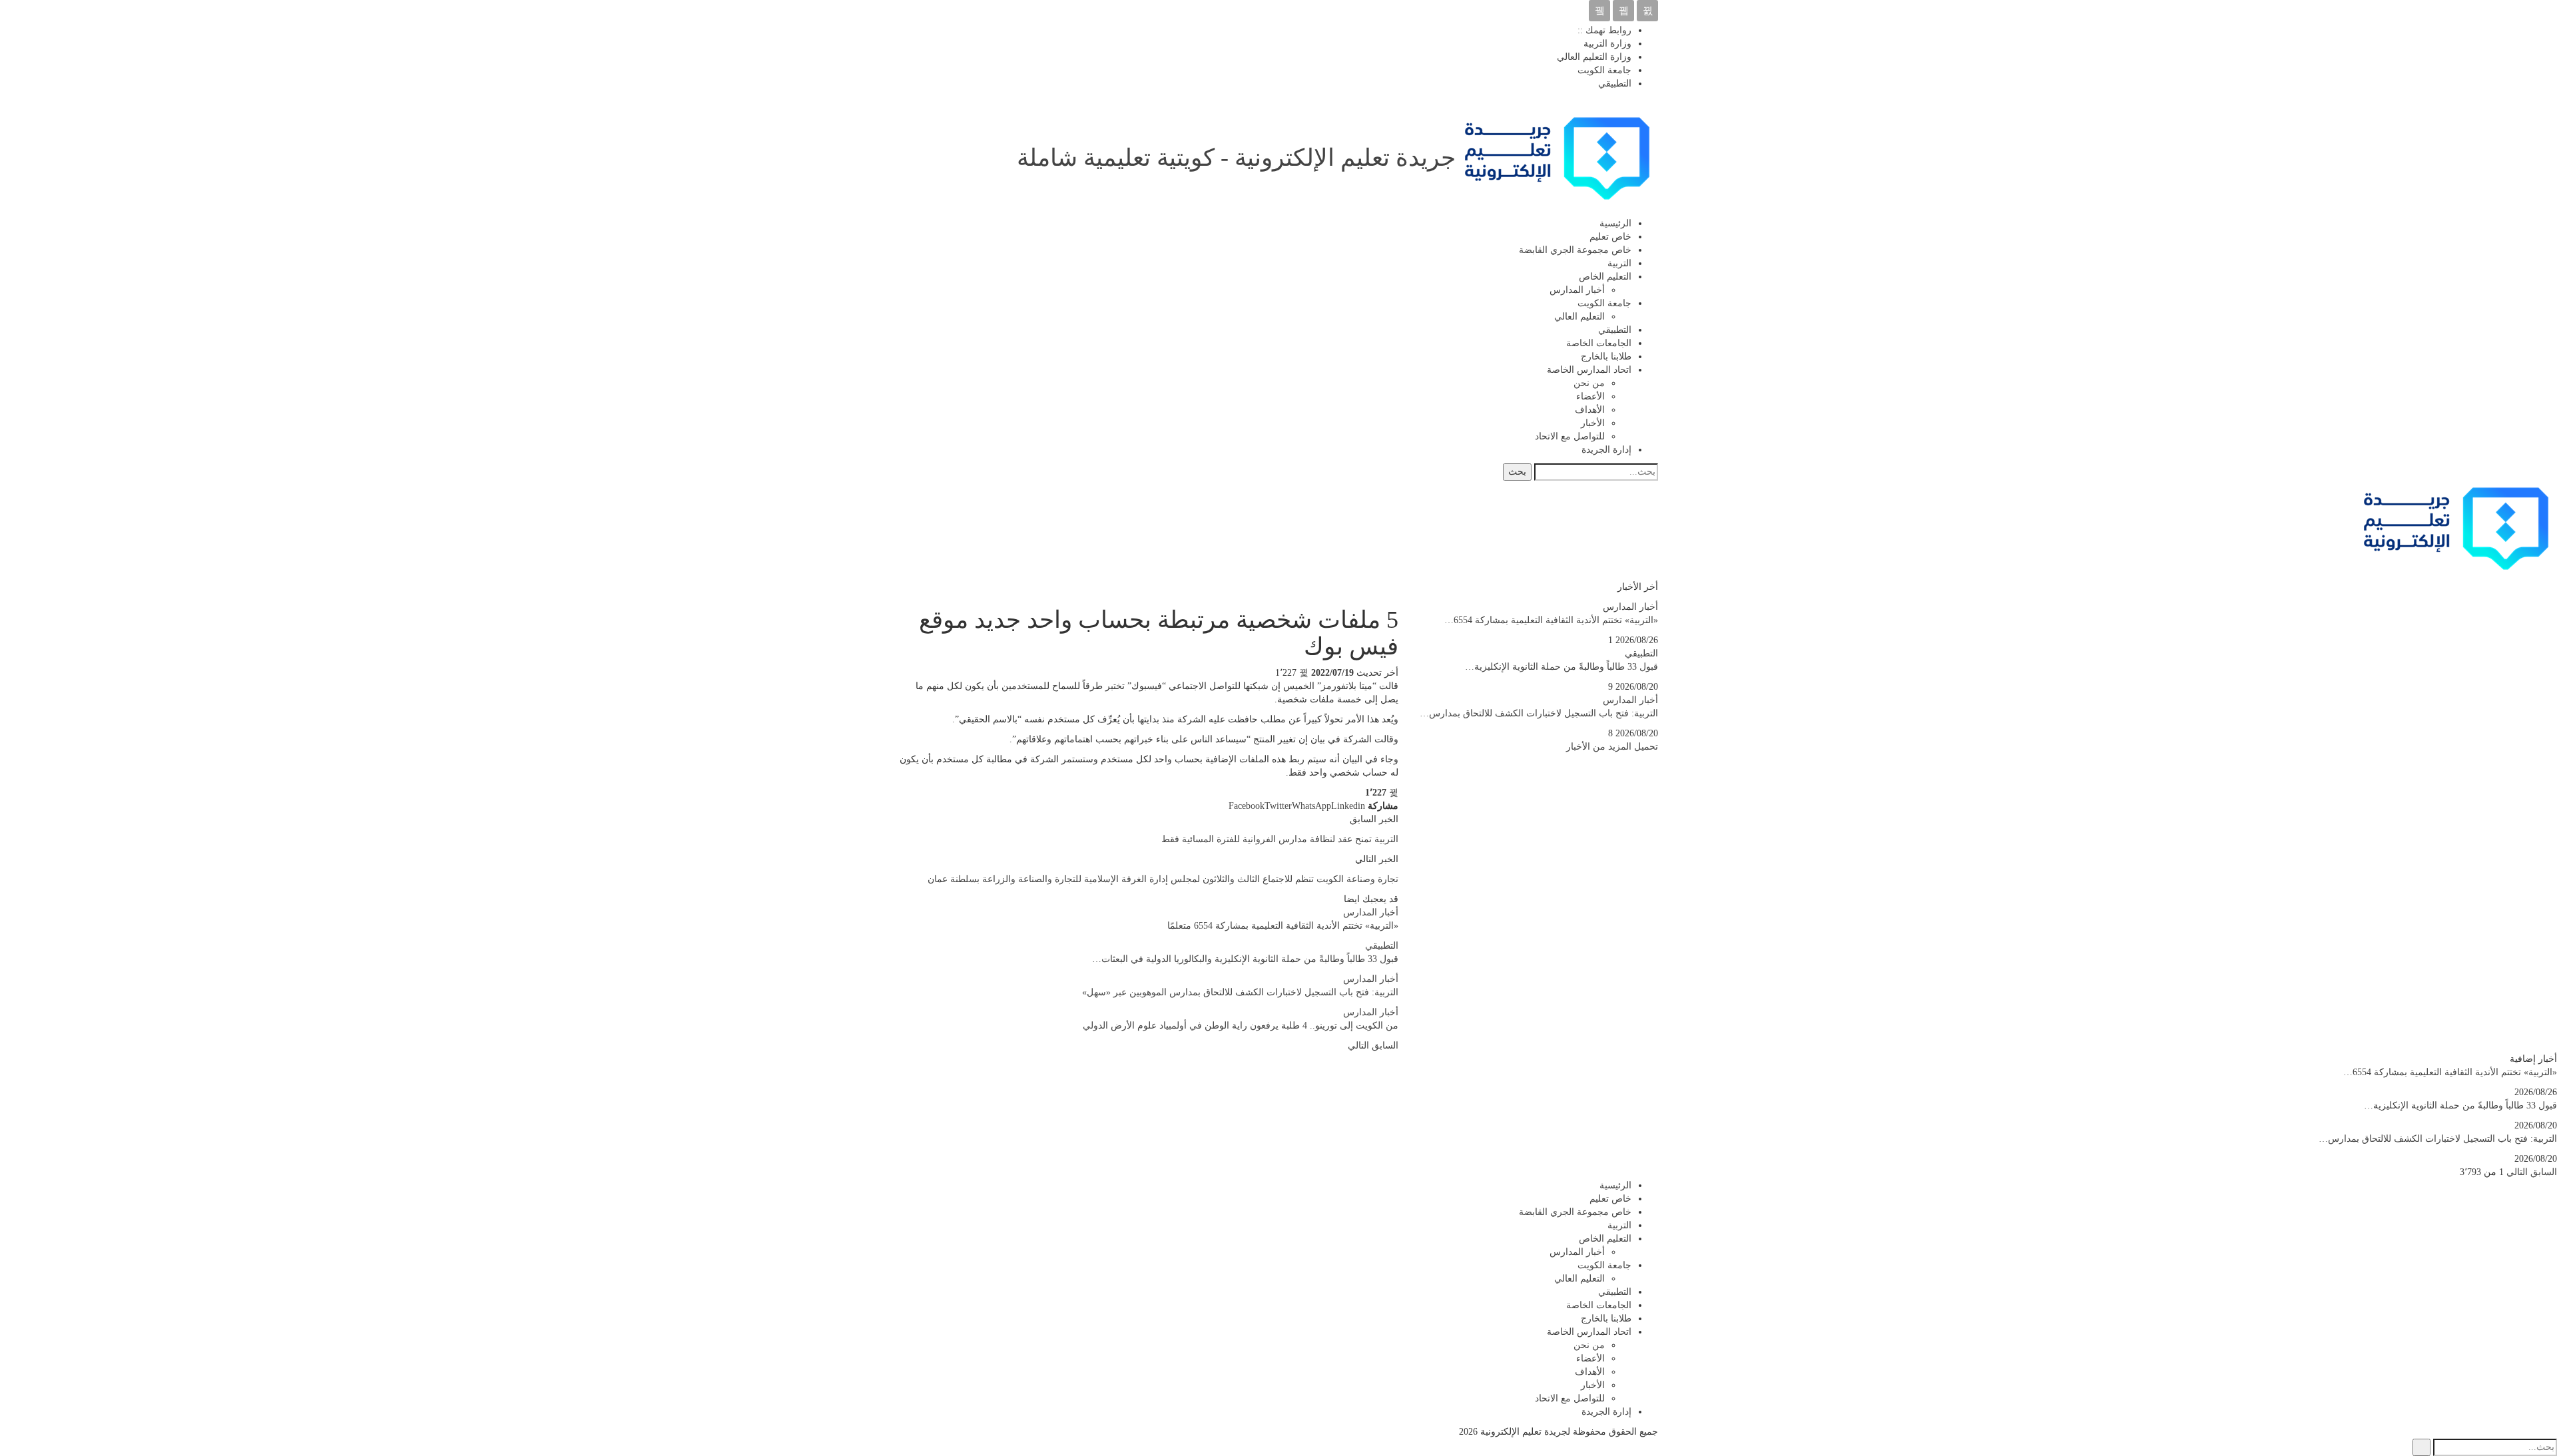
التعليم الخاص (1605, 277)
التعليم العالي (1579, 317)
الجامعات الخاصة (1599, 343)
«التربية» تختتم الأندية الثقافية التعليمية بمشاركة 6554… (1551, 620)
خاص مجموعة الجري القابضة (1575, 250)
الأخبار (1593, 423)
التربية (1619, 263)
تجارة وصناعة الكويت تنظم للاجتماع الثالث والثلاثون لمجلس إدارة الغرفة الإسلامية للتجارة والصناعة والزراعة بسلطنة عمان (1163, 879)
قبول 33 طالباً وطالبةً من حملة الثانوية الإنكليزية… (1562, 667)
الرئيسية (1615, 223)
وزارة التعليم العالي (1594, 57)
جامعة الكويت (1604, 70)
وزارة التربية (1607, 44)
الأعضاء (1590, 396)
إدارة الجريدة (1606, 450)
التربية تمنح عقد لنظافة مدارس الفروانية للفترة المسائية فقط (1280, 839)
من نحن (1589, 383)
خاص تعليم (1610, 237)
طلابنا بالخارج (1606, 357)
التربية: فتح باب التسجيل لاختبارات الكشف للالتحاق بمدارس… (1539, 713)
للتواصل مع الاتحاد (1570, 436)
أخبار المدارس (1577, 290)
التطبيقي (1615, 84)
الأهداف (1590, 410)
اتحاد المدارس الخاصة (1589, 370)
